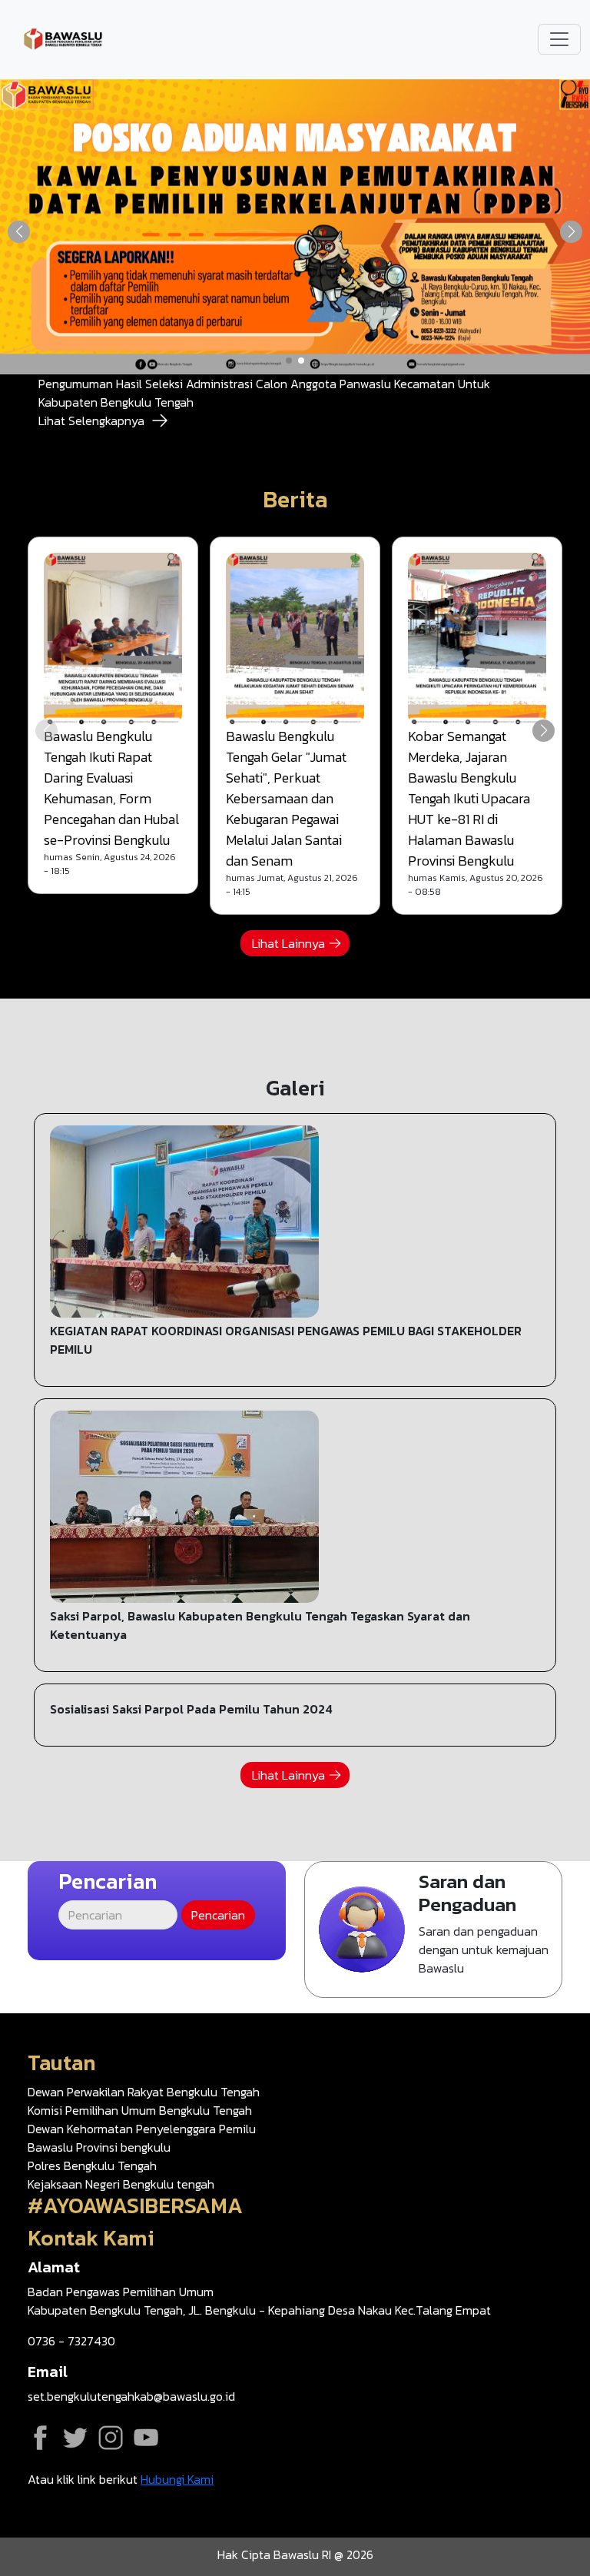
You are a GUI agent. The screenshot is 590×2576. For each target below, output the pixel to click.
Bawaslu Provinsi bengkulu (99, 2147)
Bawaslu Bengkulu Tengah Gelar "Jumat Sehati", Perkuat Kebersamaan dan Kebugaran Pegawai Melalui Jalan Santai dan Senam (286, 798)
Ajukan (433, 1930)
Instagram (111, 2438)
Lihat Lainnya (288, 943)
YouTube (146, 2438)
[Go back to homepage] (63, 38)
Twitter (75, 2438)
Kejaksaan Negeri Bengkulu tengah (121, 2184)
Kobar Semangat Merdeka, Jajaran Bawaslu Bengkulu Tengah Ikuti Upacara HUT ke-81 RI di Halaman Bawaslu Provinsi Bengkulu (469, 798)
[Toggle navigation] (559, 39)
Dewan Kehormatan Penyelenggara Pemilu (142, 2129)
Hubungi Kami (177, 2479)
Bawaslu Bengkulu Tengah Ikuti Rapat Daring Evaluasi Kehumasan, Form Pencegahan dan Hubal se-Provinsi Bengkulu (111, 788)
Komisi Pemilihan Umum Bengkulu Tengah (140, 2110)
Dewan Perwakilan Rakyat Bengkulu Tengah (144, 2092)
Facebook (40, 2438)
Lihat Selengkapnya (91, 420)
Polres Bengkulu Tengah (92, 2166)
